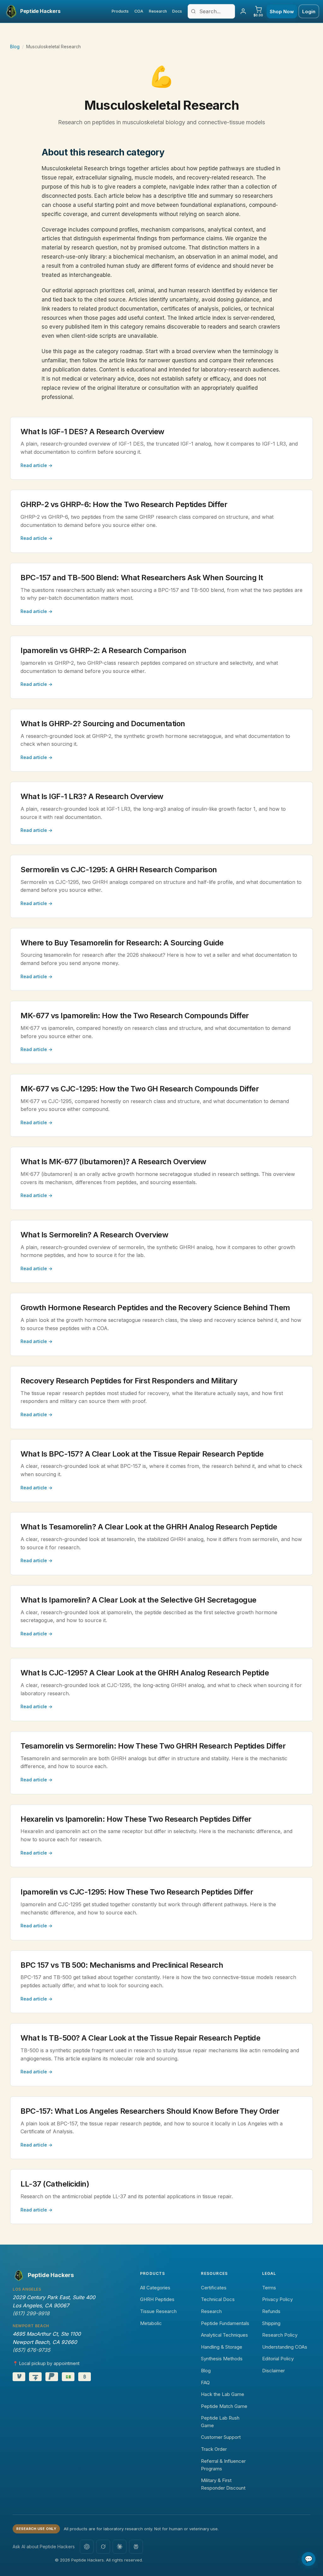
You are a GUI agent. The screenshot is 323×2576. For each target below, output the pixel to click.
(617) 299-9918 (31, 2313)
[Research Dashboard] (243, 11)
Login (309, 12)
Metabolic (151, 2323)
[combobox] (211, 11)
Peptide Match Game (224, 2406)
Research (158, 11)
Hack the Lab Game (223, 2394)
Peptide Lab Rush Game (220, 2422)
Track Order (214, 2449)
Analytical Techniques (224, 2335)
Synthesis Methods (222, 2359)
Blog (15, 47)
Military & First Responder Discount (223, 2484)
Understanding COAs (285, 2347)
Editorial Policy (278, 2359)
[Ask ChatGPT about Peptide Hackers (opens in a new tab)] (87, 2547)
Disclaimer (273, 2371)
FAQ (205, 2383)
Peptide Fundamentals (225, 2323)
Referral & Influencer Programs (223, 2465)
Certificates (214, 2288)
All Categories (155, 2288)
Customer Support (221, 2437)
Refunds (271, 2311)
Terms (269, 2288)
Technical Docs (218, 2299)
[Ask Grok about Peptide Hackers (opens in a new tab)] (103, 2547)
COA (139, 11)
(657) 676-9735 (31, 2350)
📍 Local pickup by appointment (46, 2363)
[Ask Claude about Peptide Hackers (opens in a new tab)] (120, 2547)
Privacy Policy (277, 2299)
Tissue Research (158, 2311)
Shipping (271, 2323)
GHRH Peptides (157, 2299)
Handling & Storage (222, 2347)
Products (120, 11)
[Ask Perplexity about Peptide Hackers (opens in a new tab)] (136, 2547)
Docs (177, 11)
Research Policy (280, 2335)
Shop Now (282, 12)
